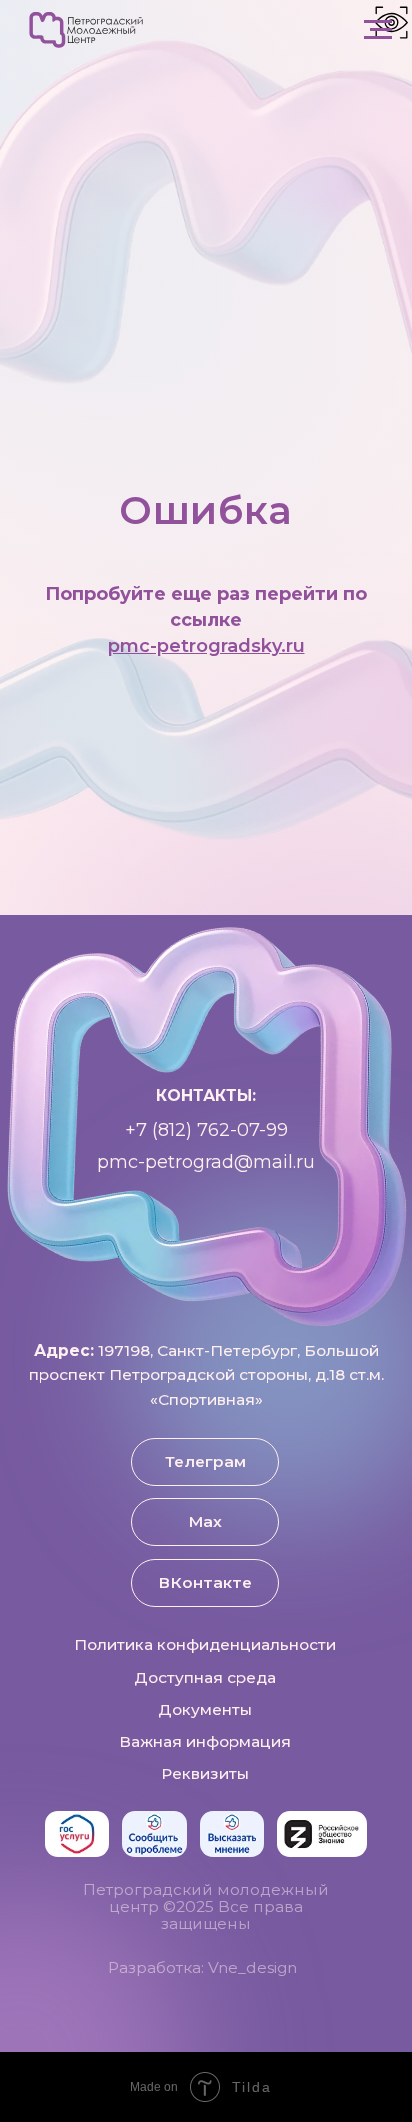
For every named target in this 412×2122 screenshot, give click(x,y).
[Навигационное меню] (378, 30)
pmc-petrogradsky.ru (206, 1423)
